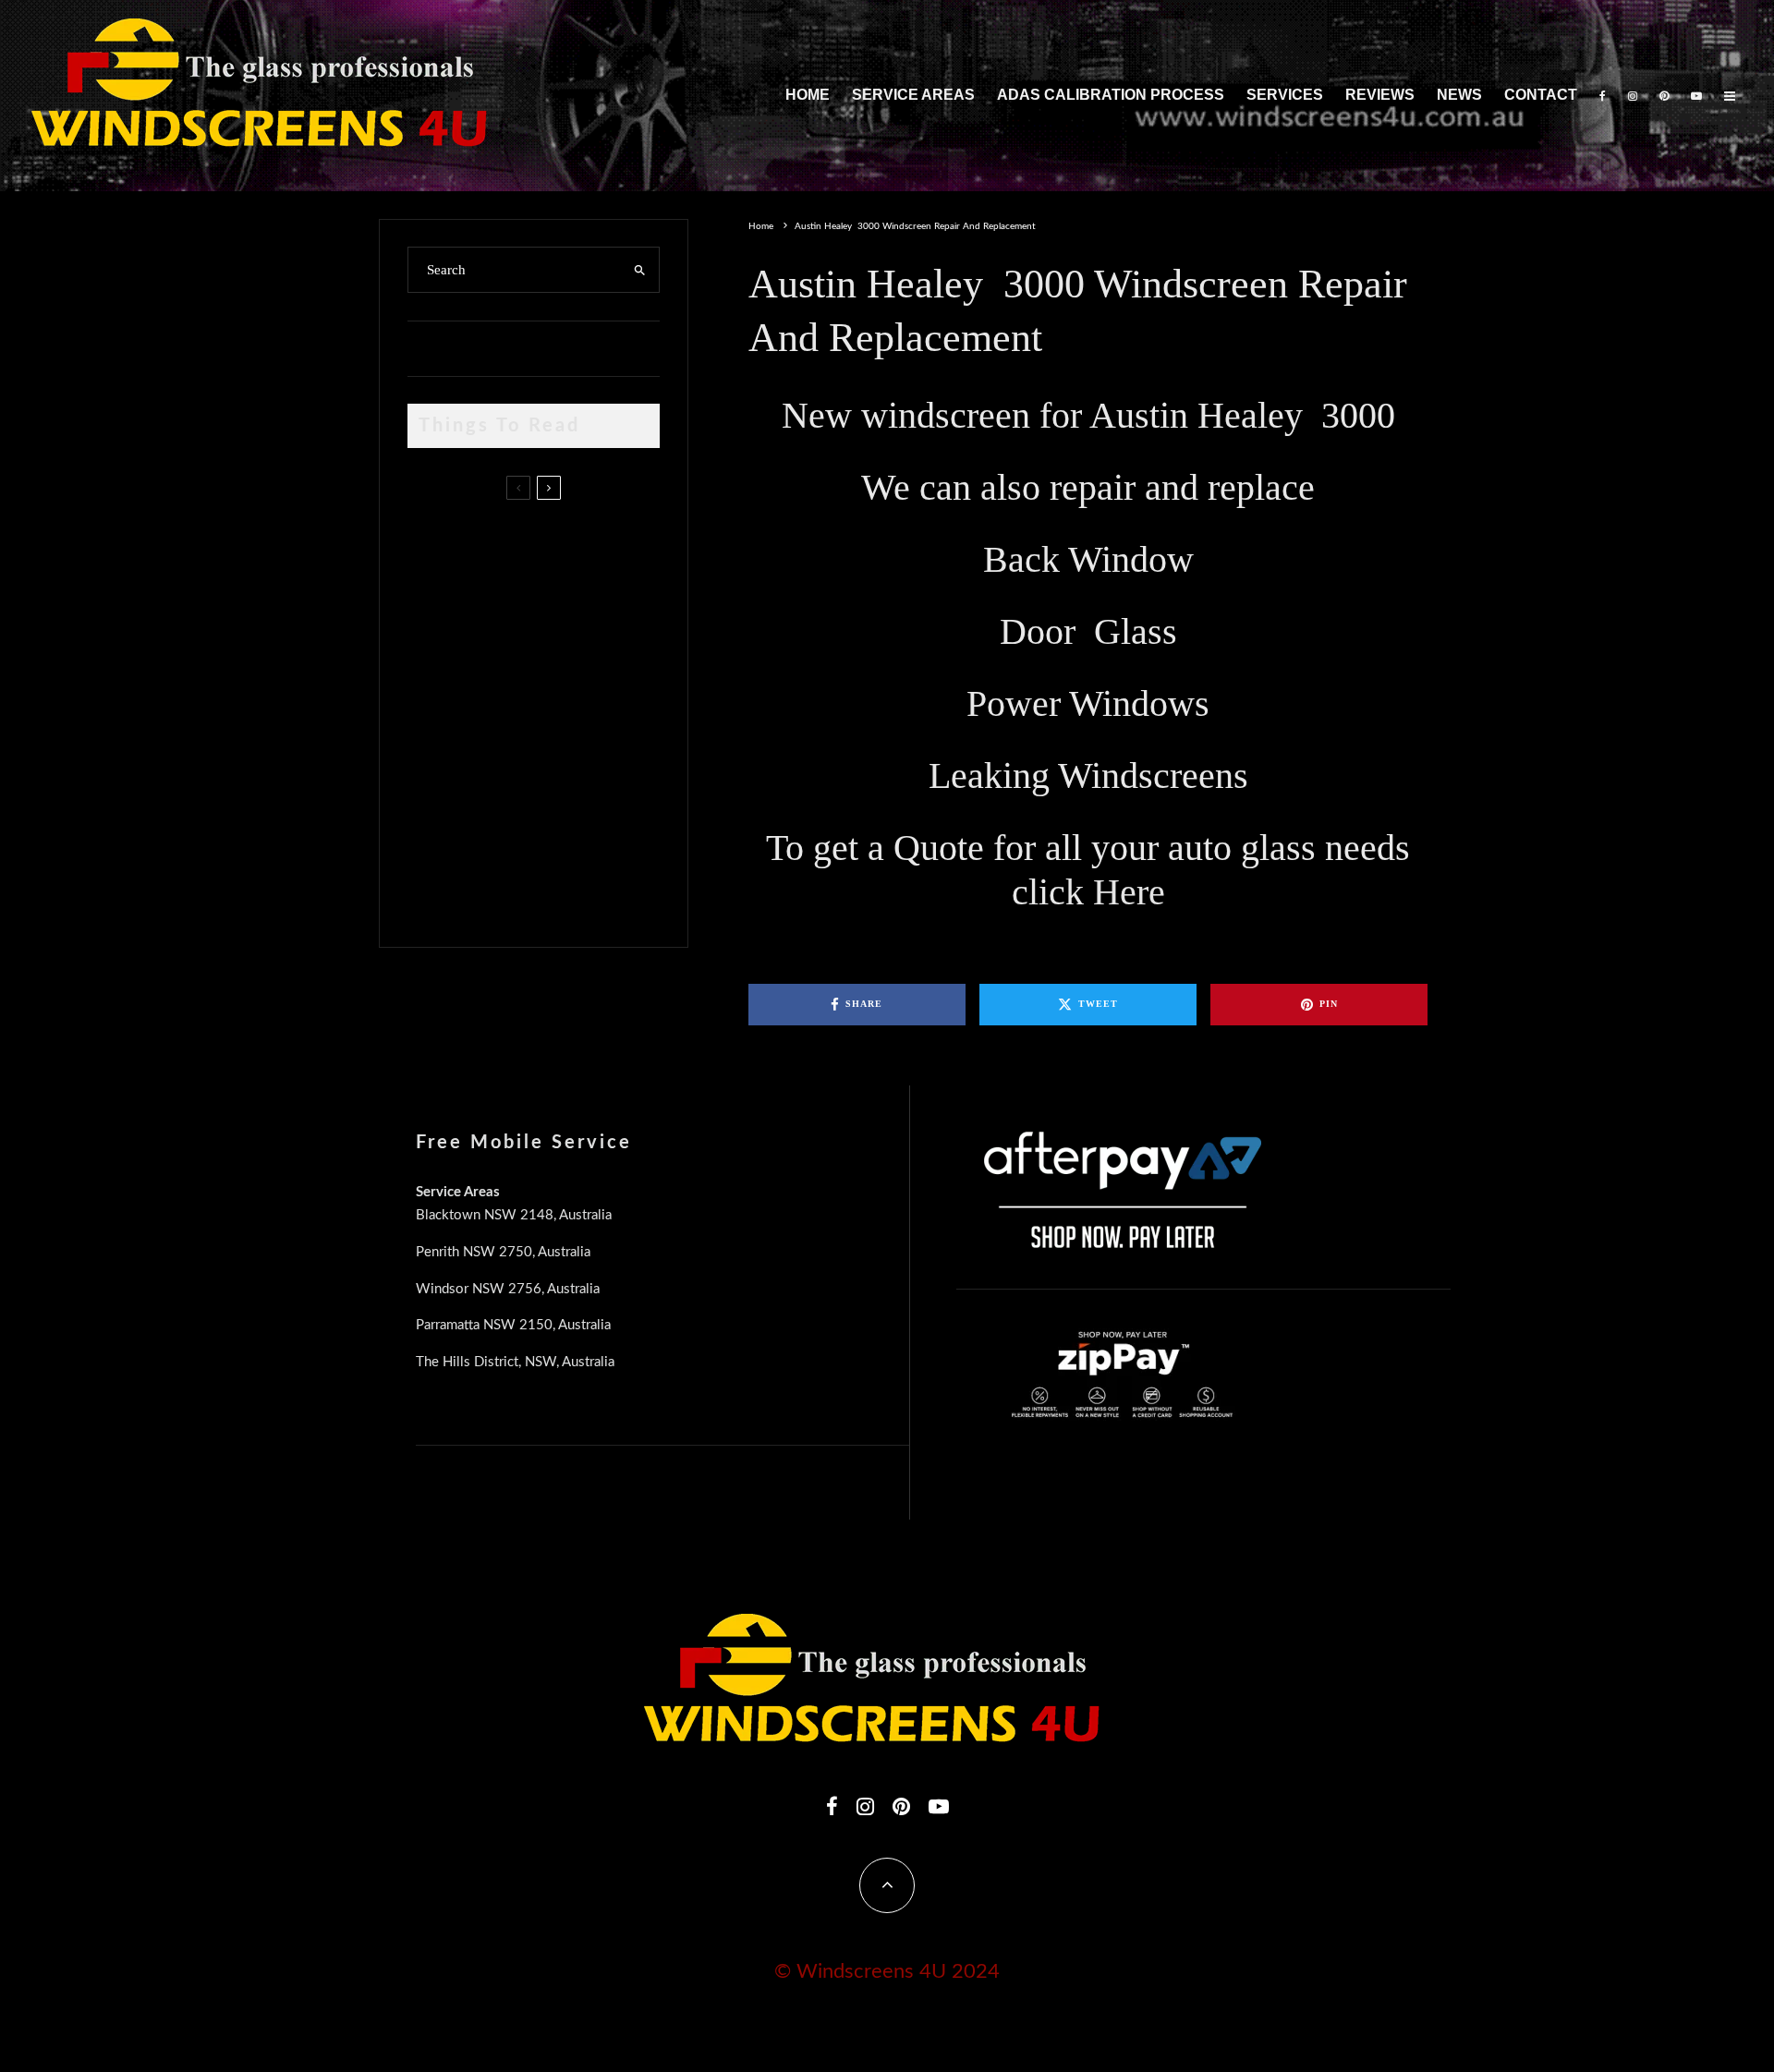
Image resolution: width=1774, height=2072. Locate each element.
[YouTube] (1696, 96)
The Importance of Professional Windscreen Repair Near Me (557, 631)
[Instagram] (1633, 96)
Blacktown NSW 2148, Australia (514, 1215)
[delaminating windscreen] (437, 801)
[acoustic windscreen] (437, 889)
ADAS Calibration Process (1111, 95)
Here (1129, 892)
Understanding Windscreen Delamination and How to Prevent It (564, 796)
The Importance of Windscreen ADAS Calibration (540, 709)
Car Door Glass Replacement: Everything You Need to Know (571, 543)
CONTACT (1541, 95)
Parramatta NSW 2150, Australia (513, 1325)
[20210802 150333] (437, 714)
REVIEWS (1380, 95)
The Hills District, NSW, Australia (515, 1362)
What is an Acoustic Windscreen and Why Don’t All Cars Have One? (566, 884)
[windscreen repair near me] (437, 630)
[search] (639, 270)
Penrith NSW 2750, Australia (503, 1252)
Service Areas (913, 95)
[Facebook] (1603, 96)
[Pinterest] (1664, 96)
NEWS (1459, 95)
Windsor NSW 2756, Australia (508, 1289)
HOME (808, 95)
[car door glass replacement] (437, 548)
